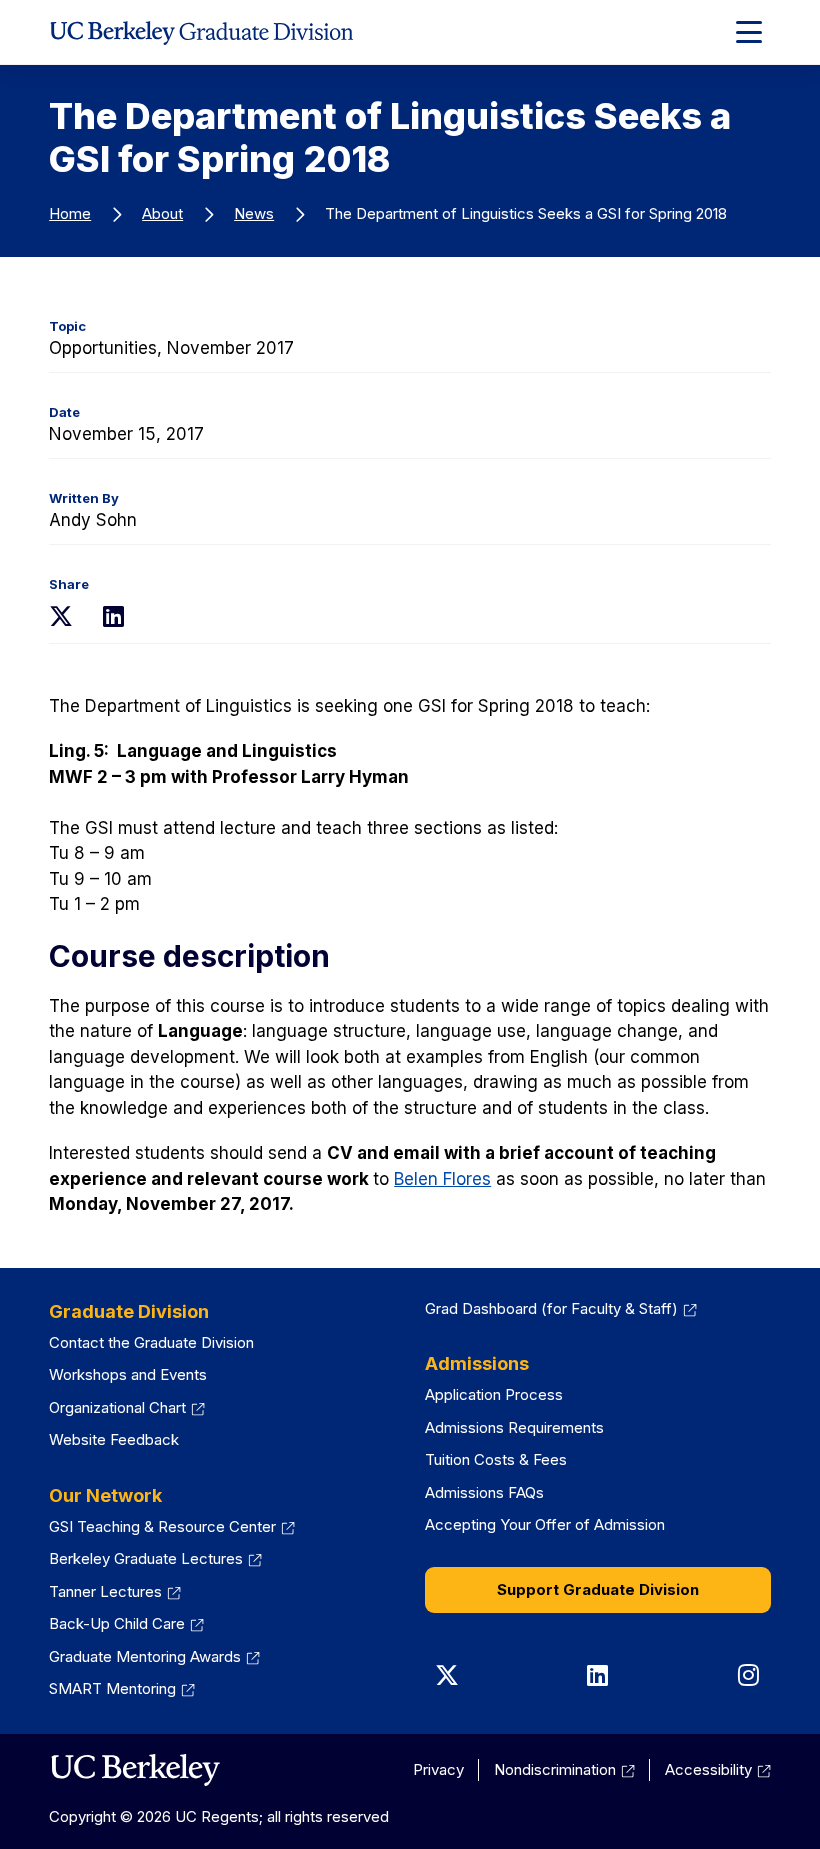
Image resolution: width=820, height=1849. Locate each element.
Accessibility (718, 1769)
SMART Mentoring (122, 1688)
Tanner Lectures (115, 1591)
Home (70, 213)
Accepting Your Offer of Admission (545, 1524)
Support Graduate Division (598, 1589)
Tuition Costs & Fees (496, 1459)
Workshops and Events (128, 1374)
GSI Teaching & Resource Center (172, 1526)
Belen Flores (442, 1179)
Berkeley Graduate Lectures (155, 1558)
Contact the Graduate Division (151, 1342)
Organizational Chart (127, 1407)
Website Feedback (114, 1439)
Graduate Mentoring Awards (154, 1656)
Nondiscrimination (564, 1769)
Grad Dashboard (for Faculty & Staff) (561, 1308)
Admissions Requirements (514, 1427)
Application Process (494, 1394)
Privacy (438, 1769)
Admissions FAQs (484, 1492)
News (254, 213)
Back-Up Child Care (126, 1623)
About (162, 213)
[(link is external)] (134, 1770)
